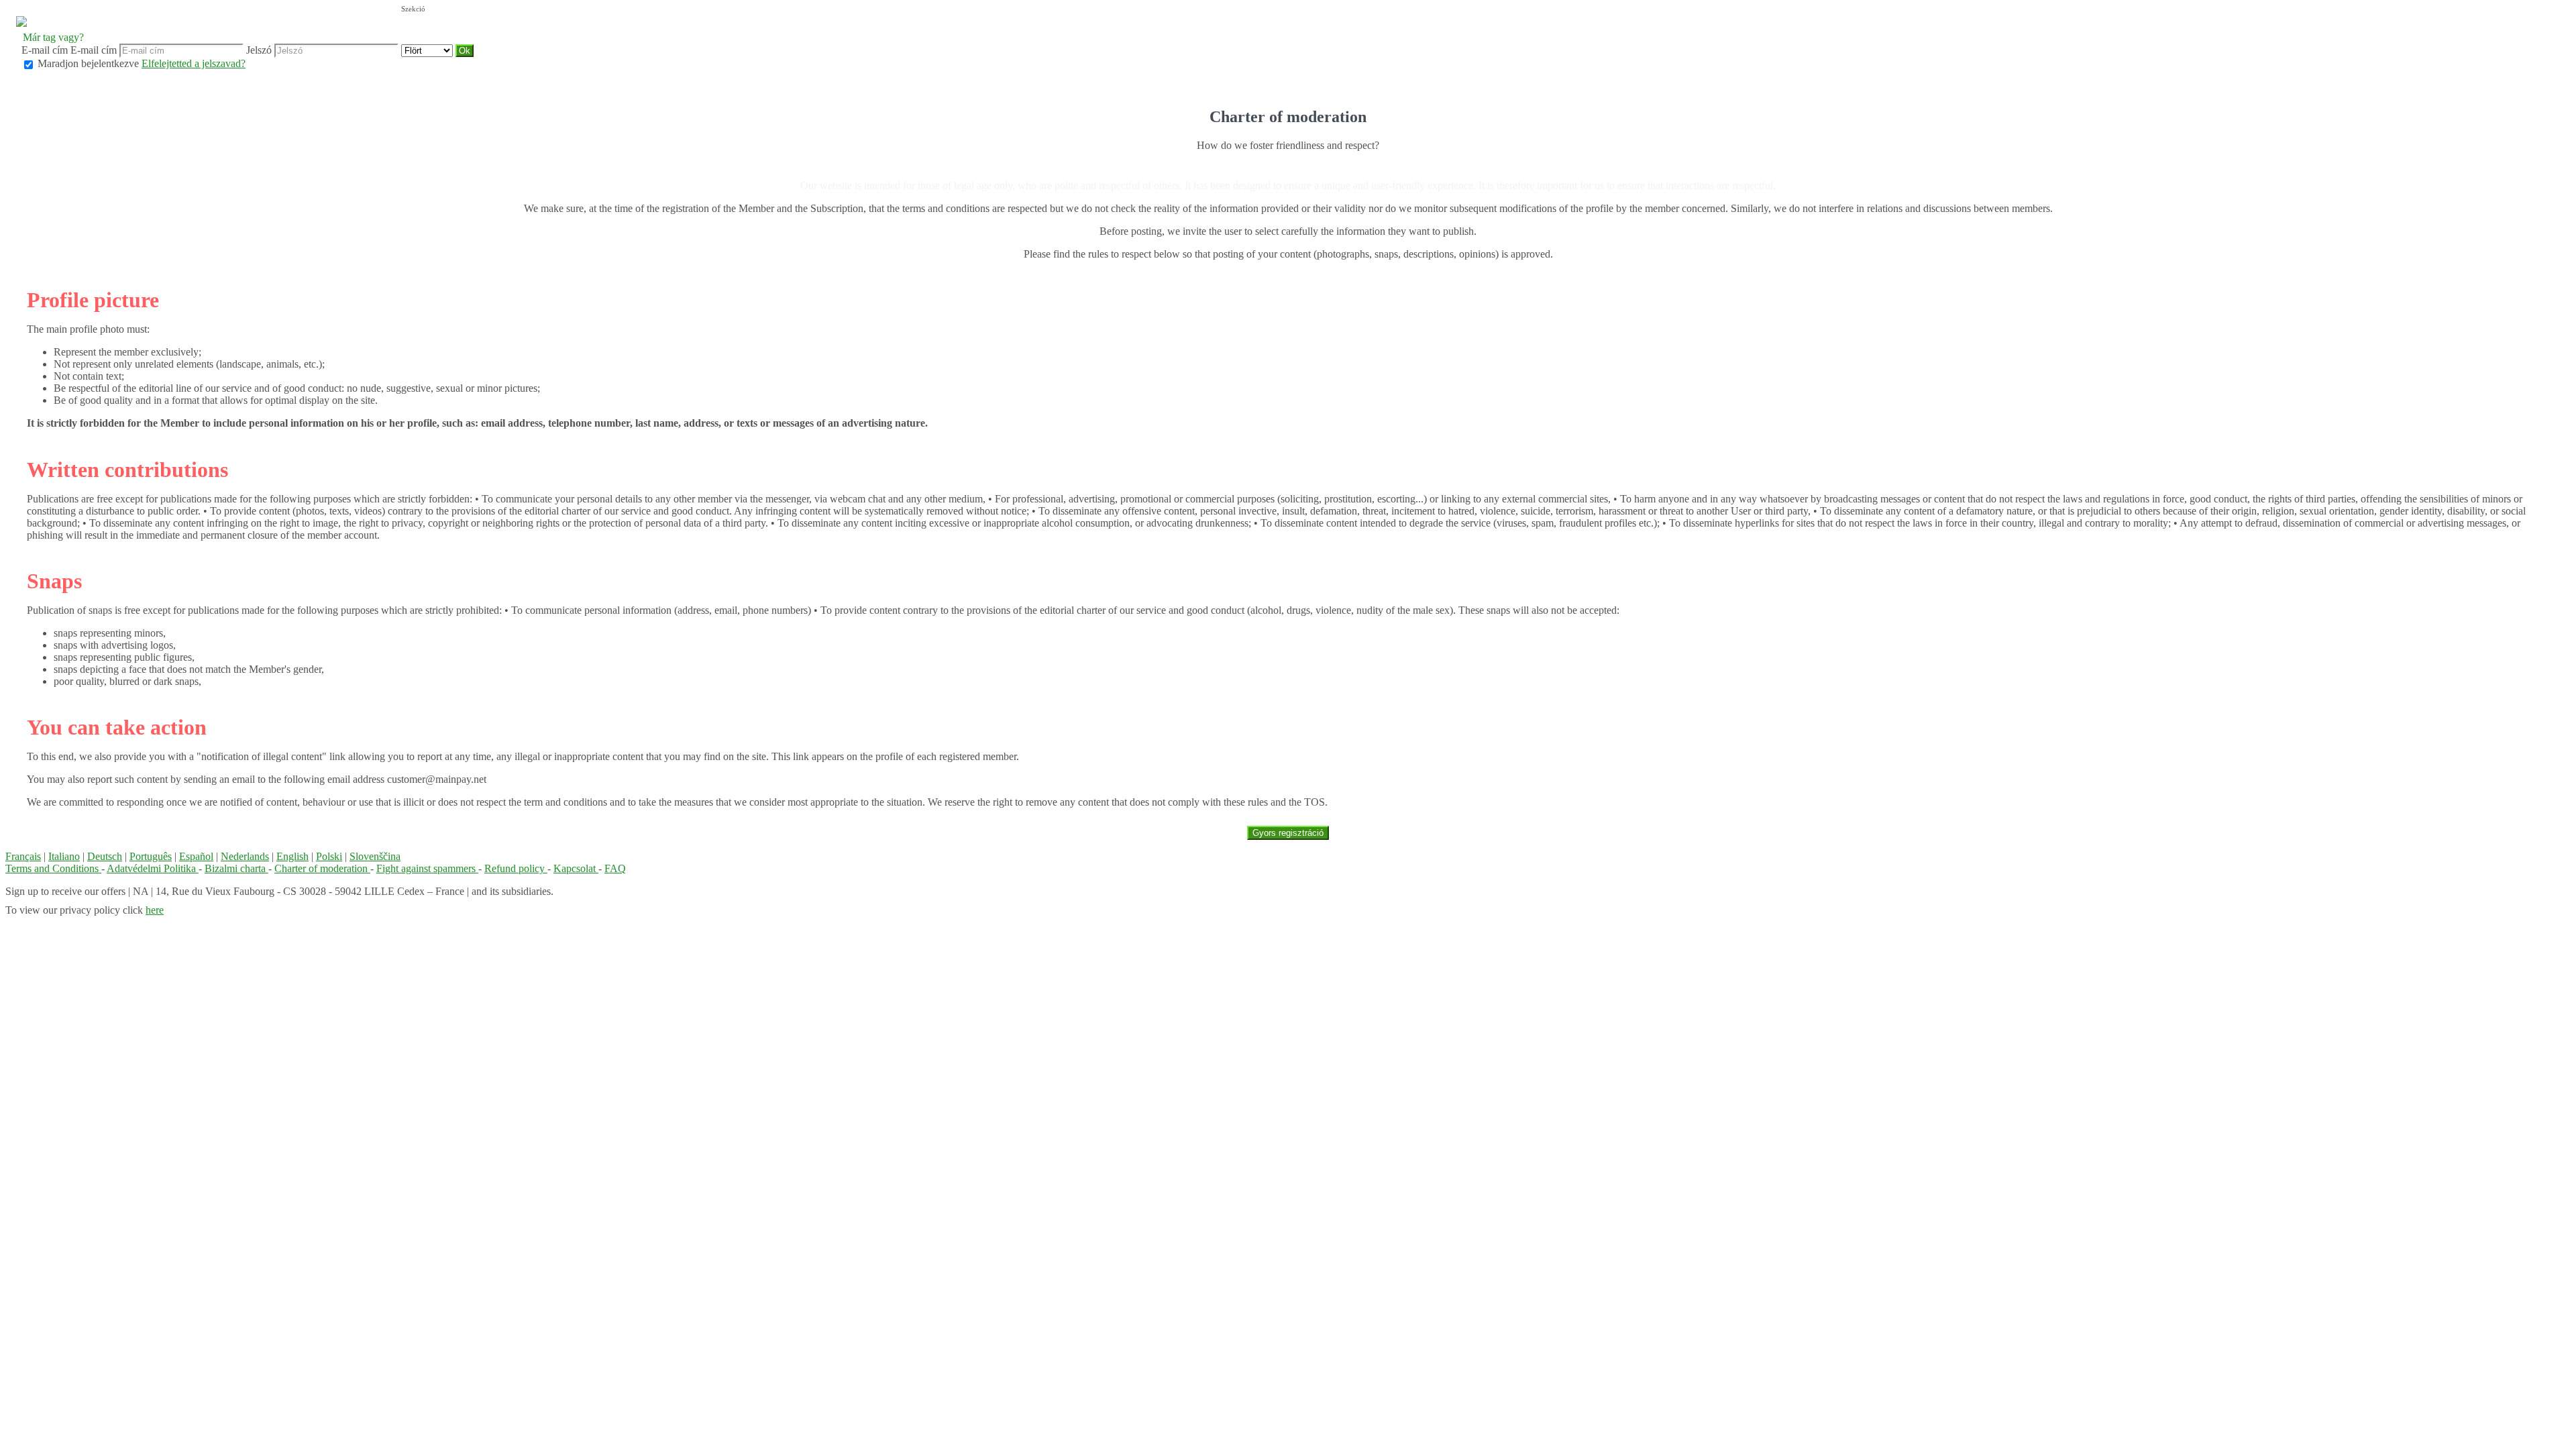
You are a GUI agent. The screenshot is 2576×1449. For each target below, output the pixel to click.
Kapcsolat (576, 868)
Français (23, 856)
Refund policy (516, 868)
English (292, 856)
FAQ (615, 868)
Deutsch (105, 856)
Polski (329, 856)
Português (151, 856)
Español (196, 856)
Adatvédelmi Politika (153, 868)
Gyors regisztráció (1288, 833)
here (155, 910)
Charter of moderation (322, 868)
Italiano (64, 856)
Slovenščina (375, 856)
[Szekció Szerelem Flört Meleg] (428, 50)
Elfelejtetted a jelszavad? (194, 63)
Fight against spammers (427, 868)
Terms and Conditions (53, 868)
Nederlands (245, 856)
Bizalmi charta (236, 868)
